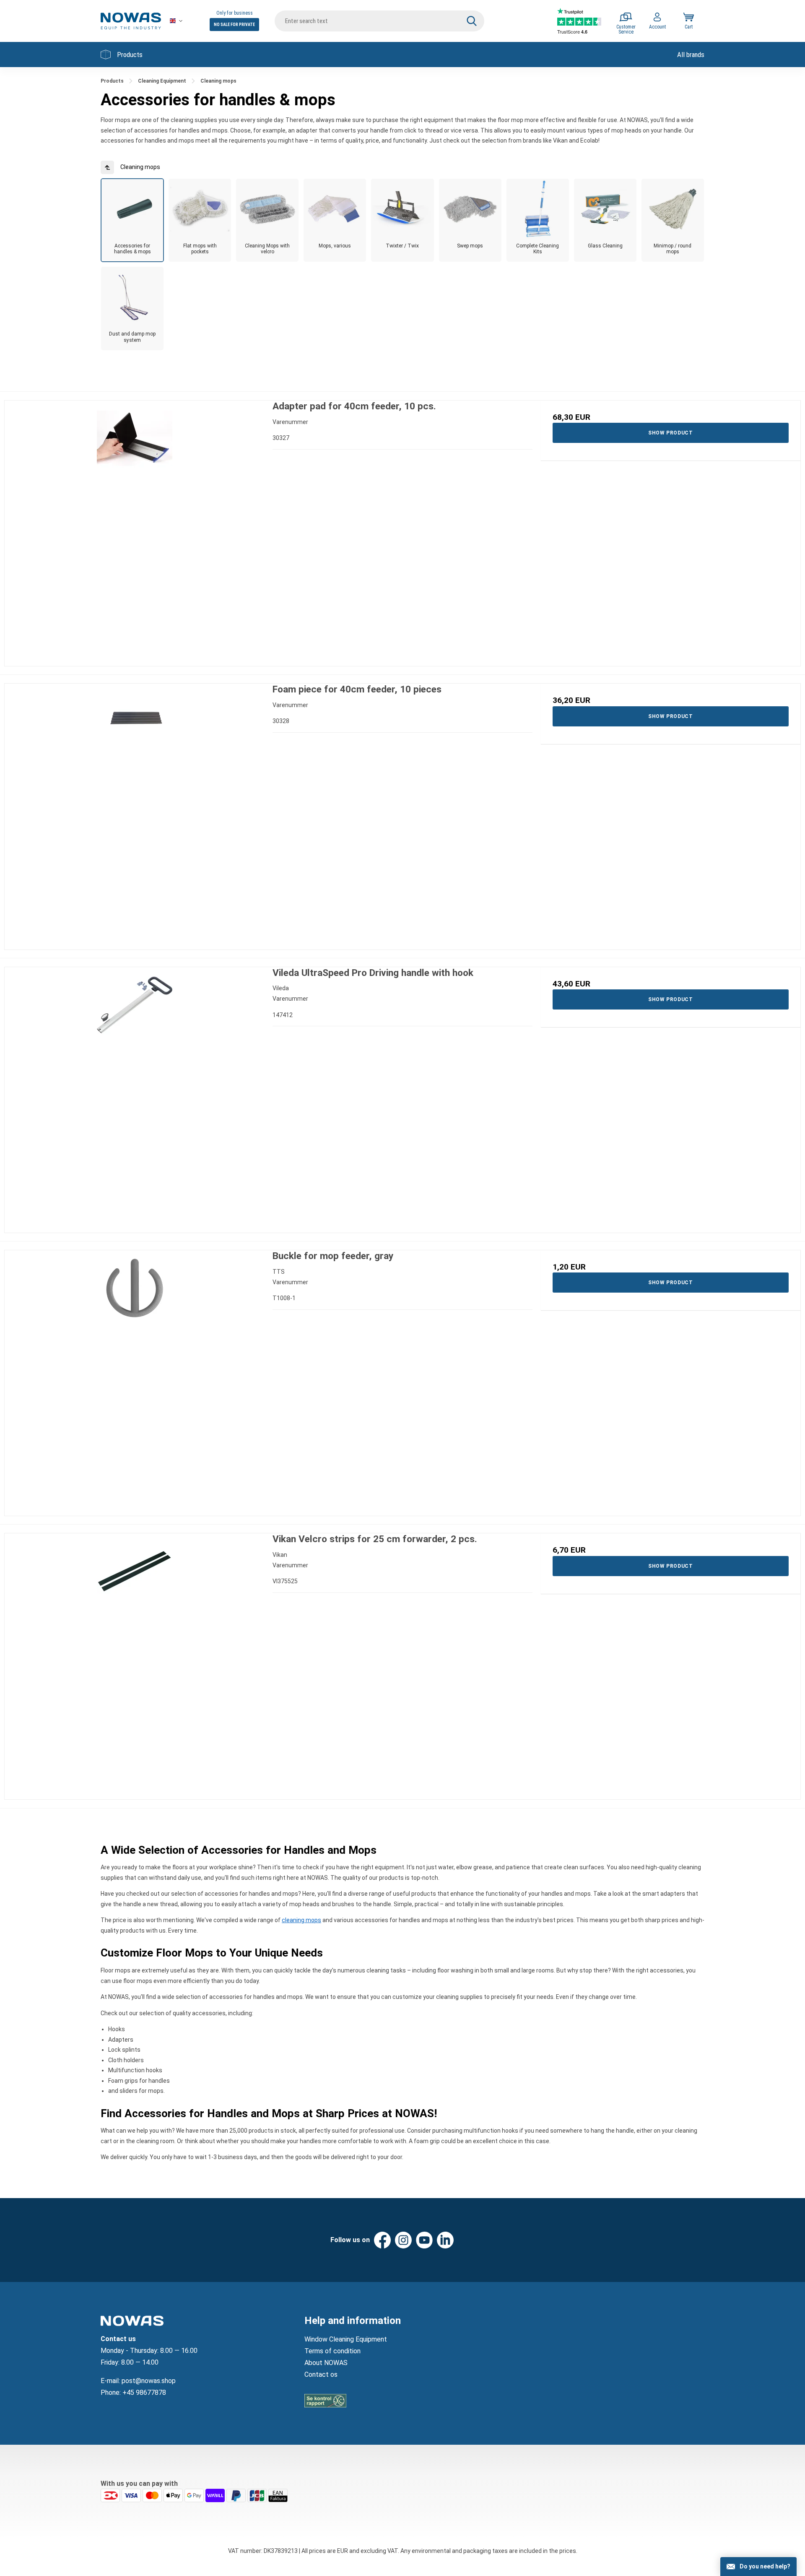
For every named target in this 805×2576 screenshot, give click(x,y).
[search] (379, 21)
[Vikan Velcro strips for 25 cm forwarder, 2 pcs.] (134, 1663)
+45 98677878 (144, 2393)
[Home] (131, 21)
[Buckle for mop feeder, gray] (134, 1380)
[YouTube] (424, 2240)
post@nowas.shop (149, 2381)
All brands (691, 55)
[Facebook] (382, 2240)
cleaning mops (301, 1920)
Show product (670, 433)
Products (130, 55)
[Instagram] (403, 2240)
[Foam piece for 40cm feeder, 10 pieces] (134, 813)
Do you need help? (765, 2566)
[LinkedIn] (445, 2240)
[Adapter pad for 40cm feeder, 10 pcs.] (134, 530)
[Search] (472, 21)
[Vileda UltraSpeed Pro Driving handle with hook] (134, 1097)
